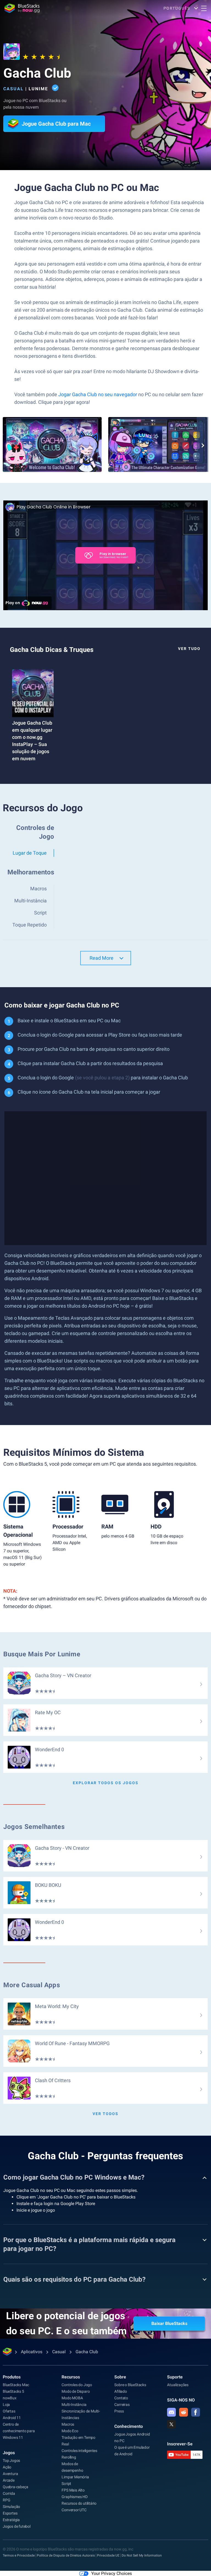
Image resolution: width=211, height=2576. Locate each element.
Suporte (175, 2377)
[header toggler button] (204, 8)
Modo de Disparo (76, 2391)
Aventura (10, 2474)
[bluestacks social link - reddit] (184, 2412)
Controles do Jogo (77, 2385)
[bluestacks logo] (22, 8)
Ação (7, 2467)
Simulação (11, 2507)
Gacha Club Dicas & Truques (52, 650)
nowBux (10, 2398)
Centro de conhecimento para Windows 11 (19, 2431)
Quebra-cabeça (15, 2487)
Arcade (9, 2480)
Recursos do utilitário (79, 2503)
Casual (13, 89)
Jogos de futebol (17, 2526)
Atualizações (178, 2385)
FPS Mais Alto (73, 2490)
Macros (68, 2424)
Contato (121, 2398)
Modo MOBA (72, 2398)
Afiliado (120, 2391)
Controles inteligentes (79, 2451)
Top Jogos (11, 2460)
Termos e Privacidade (19, 2555)
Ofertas (9, 2411)
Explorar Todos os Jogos (106, 1783)
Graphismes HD (74, 2497)
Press (119, 2411)
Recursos (71, 2377)
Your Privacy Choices (112, 2573)
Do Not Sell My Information (142, 2555)
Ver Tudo (189, 649)
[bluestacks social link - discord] (171, 2412)
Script (66, 2484)
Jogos (9, 2453)
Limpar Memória (75, 2477)
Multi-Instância (74, 2405)
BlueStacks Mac (16, 2385)
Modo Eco (70, 2431)
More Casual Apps (32, 1985)
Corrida (9, 2493)
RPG (6, 2500)
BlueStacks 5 (13, 2391)
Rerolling (69, 2457)
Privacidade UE (108, 2555)
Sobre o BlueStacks (130, 2385)
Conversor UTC (74, 2510)
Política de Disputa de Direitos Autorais (66, 2555)
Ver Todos (105, 2114)
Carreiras (122, 2405)
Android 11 (12, 2418)
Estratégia (11, 2520)
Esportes (10, 2513)
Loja (6, 2405)
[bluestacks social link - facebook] (196, 2412)
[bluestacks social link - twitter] (171, 2424)
